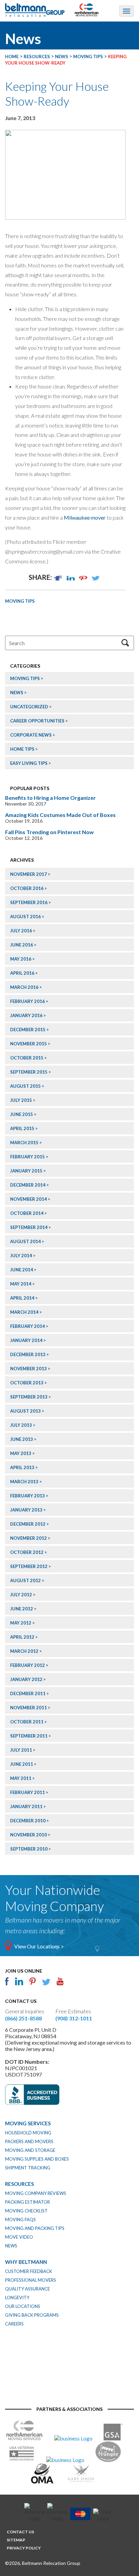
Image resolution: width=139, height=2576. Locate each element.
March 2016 (24, 987)
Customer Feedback (29, 2271)
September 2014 (29, 1227)
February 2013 (27, 1496)
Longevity (17, 2298)
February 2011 (27, 1792)
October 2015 (27, 1058)
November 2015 (29, 1044)
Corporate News (31, 735)
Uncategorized (29, 707)
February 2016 (27, 1001)
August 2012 (25, 1580)
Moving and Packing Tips (35, 2228)
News (17, 693)
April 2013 (22, 1467)
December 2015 (28, 1030)
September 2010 (29, 1849)
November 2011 (29, 1708)
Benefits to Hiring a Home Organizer (50, 798)
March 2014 (24, 1312)
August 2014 (25, 1241)
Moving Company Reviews (36, 2193)
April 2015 (22, 1128)
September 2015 (29, 1072)
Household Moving (28, 2133)
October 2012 (27, 1552)
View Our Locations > (39, 1946)
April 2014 (22, 1298)
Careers (14, 2324)
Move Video (19, 2237)
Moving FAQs (20, 2219)
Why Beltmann (26, 2262)
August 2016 (25, 917)
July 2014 (21, 1256)
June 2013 (22, 1439)
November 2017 (29, 874)
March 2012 (24, 1651)
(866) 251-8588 (23, 2018)
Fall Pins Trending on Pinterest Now (49, 832)
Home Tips (22, 749)
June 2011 (22, 1764)
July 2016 (21, 931)
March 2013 (24, 1482)
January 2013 (26, 1510)
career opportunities (37, 721)
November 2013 (29, 1369)
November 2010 (29, 1835)
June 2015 (22, 1114)
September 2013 (29, 1397)
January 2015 (26, 1171)
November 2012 (29, 1538)
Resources (19, 2184)
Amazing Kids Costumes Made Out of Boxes (60, 815)
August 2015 (25, 1086)
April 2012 (22, 1637)
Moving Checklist (26, 2211)
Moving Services (28, 2123)
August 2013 (25, 1411)
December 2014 (28, 1185)
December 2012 (28, 1524)
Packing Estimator (27, 2202)
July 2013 (21, 1425)
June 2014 (22, 1270)
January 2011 (26, 1806)
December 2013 (28, 1354)
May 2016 (21, 959)
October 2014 (27, 1213)
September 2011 (29, 1736)
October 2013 (27, 1383)
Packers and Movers (29, 2141)
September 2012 (29, 1566)
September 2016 (29, 902)
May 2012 (21, 1623)
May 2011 (21, 1778)
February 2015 (27, 1157)
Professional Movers (31, 2280)
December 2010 (28, 1821)
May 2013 (21, 1453)
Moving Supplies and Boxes (37, 2159)
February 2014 (27, 1326)
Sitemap (16, 2540)
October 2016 (27, 888)
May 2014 (21, 1284)
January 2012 (26, 1679)
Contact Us (20, 2532)
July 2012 (21, 1595)
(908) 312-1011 (74, 2018)
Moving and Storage (30, 2150)
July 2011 (21, 1750)
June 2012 (22, 1609)
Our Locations (23, 2306)
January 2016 (26, 1015)
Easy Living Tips (29, 763)
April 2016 (22, 973)
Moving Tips (20, 601)
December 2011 (28, 1693)
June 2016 (22, 945)
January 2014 (26, 1340)
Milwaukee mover (85, 517)
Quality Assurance (27, 2289)
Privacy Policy (24, 2548)
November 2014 (29, 1199)
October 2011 (27, 1722)
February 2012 (27, 1665)
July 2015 (21, 1100)
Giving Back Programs (32, 2315)
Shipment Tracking (28, 2168)
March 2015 (24, 1143)
